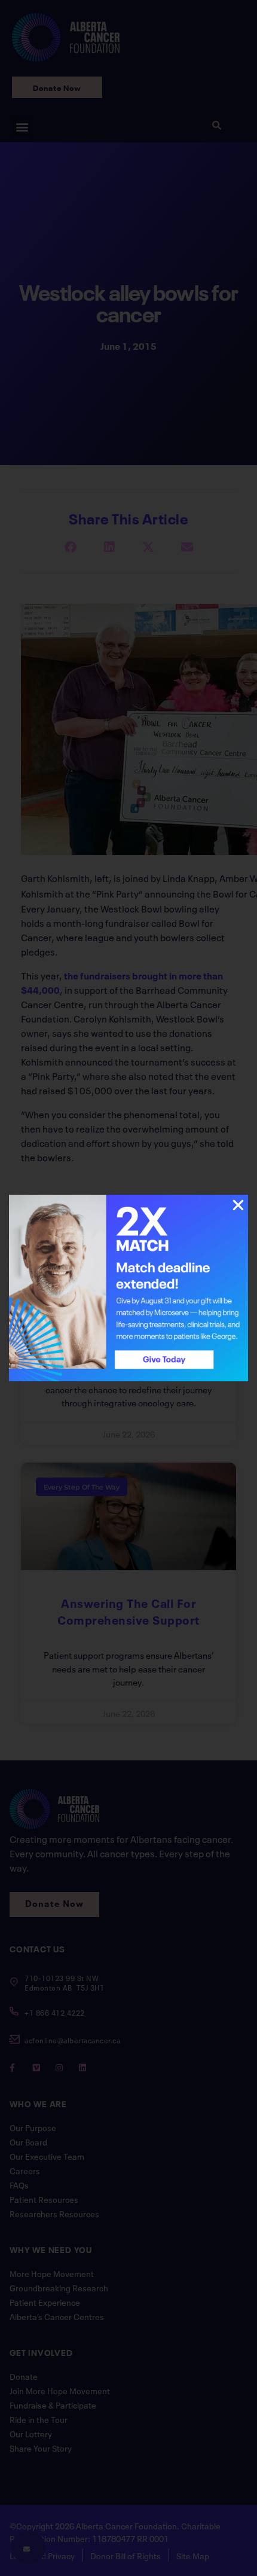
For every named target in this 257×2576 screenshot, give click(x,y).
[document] (128, 1288)
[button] (238, 1205)
